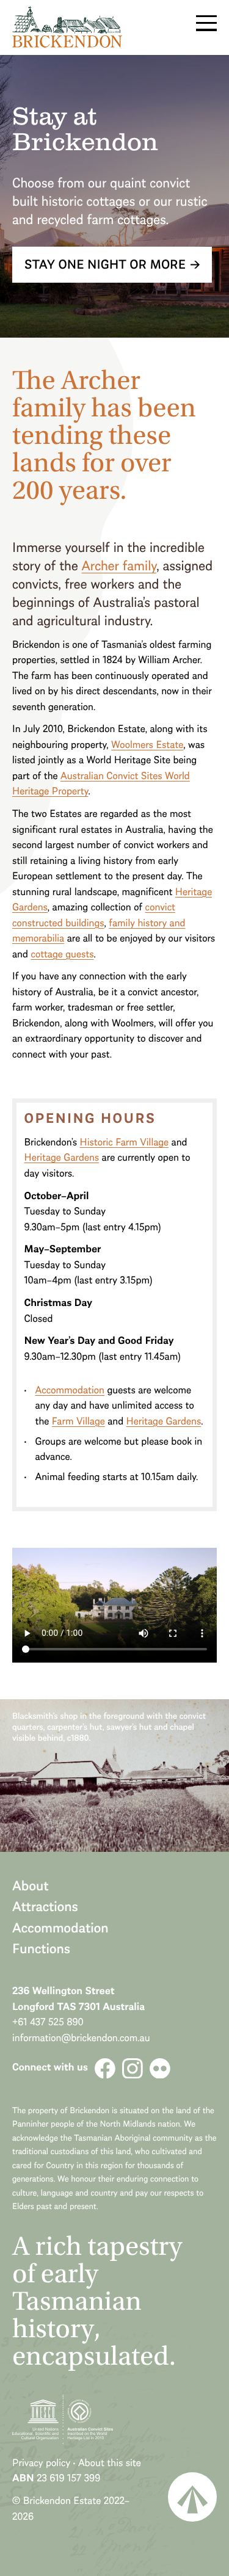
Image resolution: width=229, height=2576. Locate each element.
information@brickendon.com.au (81, 2038)
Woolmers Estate (147, 745)
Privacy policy (41, 2463)
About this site (110, 2463)
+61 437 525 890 (48, 2022)
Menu (207, 23)
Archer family (119, 565)
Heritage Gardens (61, 1157)
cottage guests (62, 954)
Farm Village (78, 1421)
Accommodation (70, 1390)
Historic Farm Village (125, 1142)
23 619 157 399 (68, 2478)
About (31, 1885)
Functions (41, 1948)
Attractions (45, 1906)
